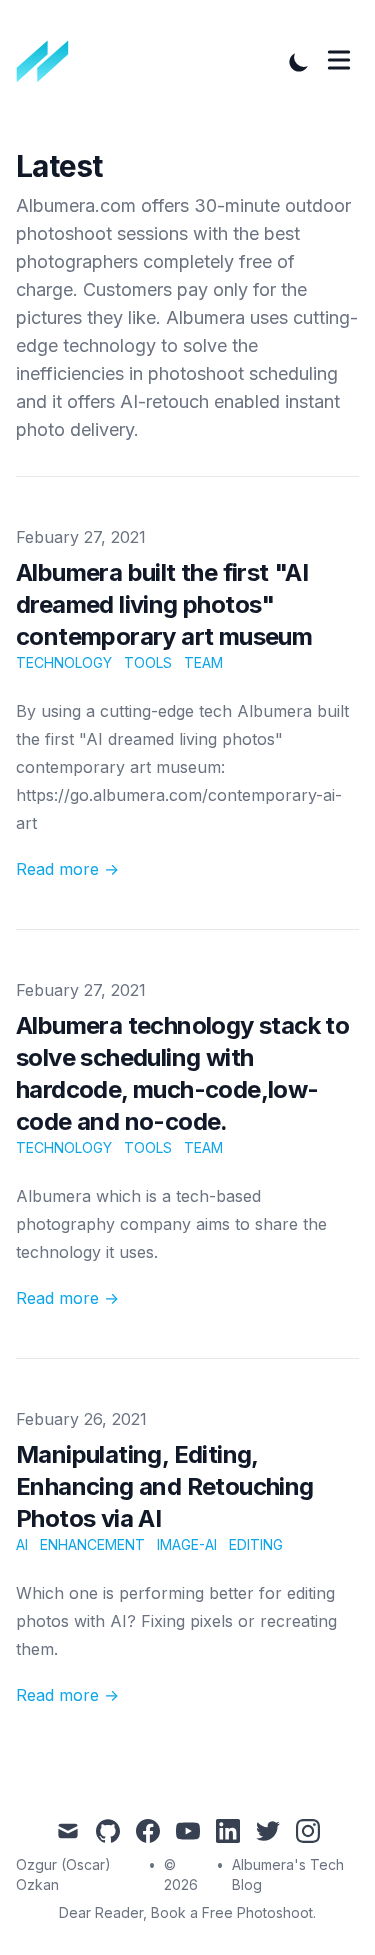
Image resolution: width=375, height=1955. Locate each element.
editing (256, 1544)
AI (22, 1544)
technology (64, 662)
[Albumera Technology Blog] (49, 62)
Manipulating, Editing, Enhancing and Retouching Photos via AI (165, 1486)
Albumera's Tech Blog (288, 1874)
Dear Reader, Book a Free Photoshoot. (187, 1912)
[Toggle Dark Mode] (299, 62)
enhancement (92, 1544)
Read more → (67, 869)
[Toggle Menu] (339, 60)
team (203, 662)
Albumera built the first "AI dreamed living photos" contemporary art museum (164, 604)
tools (148, 662)
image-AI (187, 1544)
